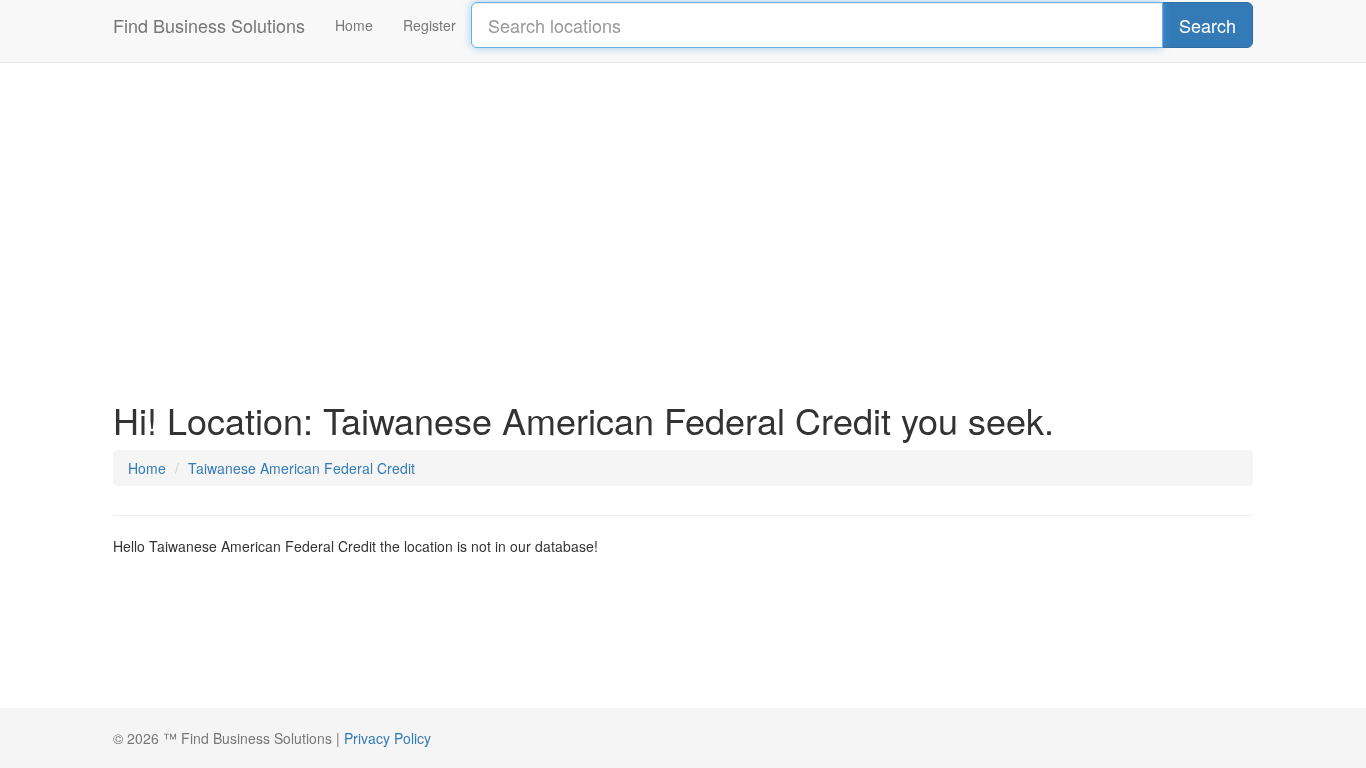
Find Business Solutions (209, 25)
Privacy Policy (387, 738)
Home (354, 25)
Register (429, 25)
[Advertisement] (683, 220)
